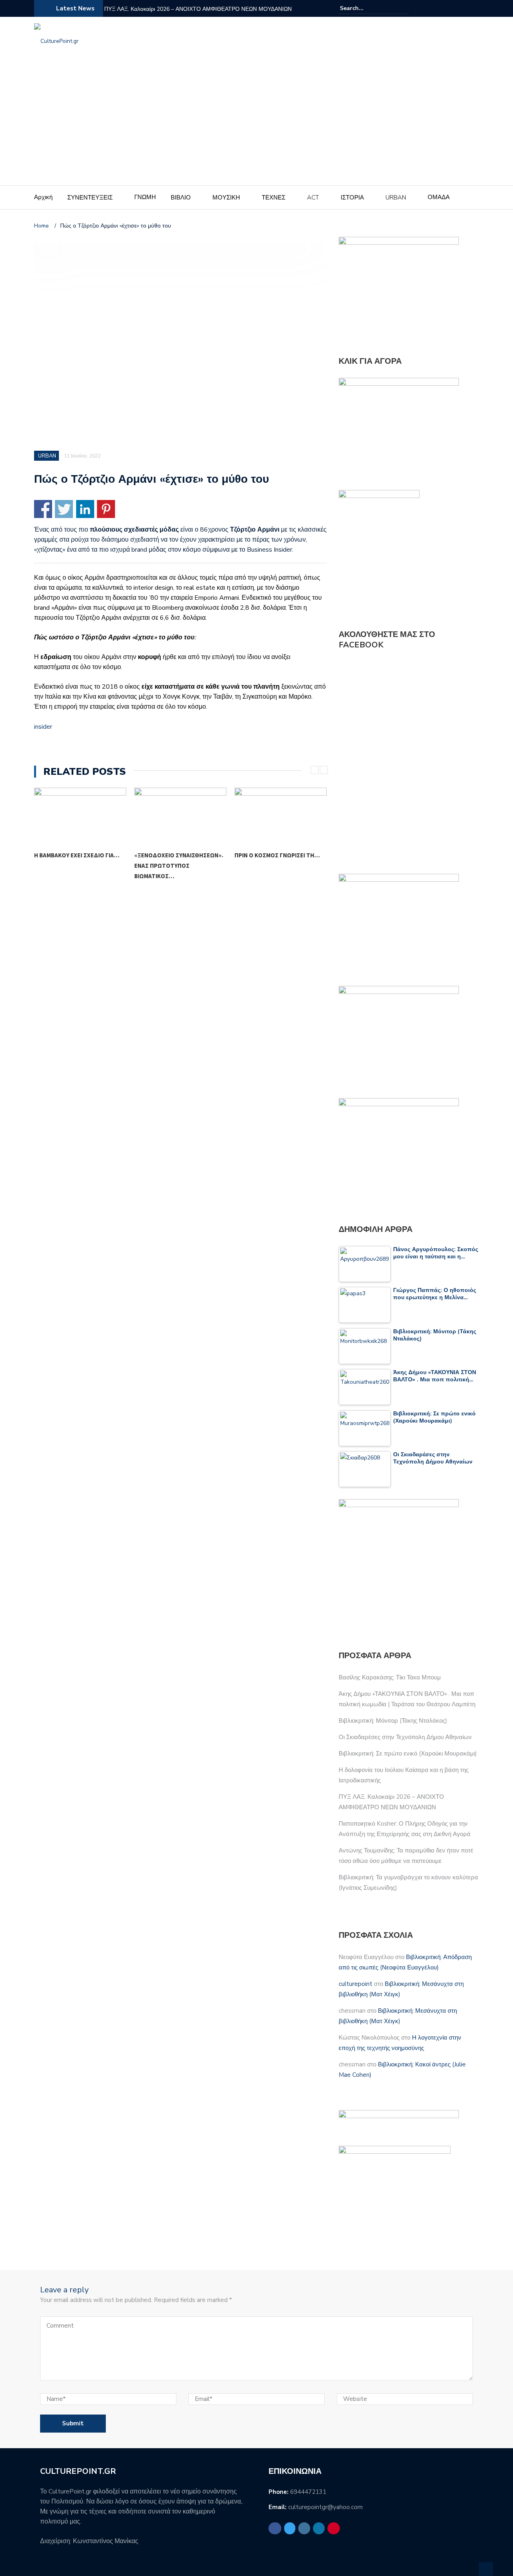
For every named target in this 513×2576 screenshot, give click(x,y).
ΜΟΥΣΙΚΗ (226, 198)
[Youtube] (474, 8)
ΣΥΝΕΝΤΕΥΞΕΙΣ (90, 198)
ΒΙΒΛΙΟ (181, 198)
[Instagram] (455, 8)
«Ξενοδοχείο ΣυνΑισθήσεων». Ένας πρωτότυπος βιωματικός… (179, 866)
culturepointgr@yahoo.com (325, 2507)
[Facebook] (436, 8)
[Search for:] (364, 8)
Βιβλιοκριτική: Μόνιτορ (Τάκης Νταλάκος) (393, 1721)
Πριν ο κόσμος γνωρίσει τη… (277, 855)
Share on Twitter (64, 509)
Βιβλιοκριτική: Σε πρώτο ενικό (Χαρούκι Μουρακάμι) (408, 1754)
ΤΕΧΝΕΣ (274, 198)
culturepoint (355, 1984)
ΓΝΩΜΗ (145, 197)
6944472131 (308, 2492)
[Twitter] (445, 8)
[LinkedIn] (465, 8)
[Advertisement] (256, 125)
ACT (313, 198)
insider (43, 727)
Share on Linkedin (85, 509)
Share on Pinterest (106, 509)
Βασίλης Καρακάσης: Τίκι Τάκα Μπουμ (390, 1677)
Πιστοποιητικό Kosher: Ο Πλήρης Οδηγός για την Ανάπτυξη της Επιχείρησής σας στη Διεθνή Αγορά (211, 14)
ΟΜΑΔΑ (439, 197)
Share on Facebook (43, 509)
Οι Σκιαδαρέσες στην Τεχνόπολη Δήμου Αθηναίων (405, 1737)
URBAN (396, 198)
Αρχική (43, 197)
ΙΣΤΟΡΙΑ (352, 198)
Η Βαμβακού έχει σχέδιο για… (77, 855)
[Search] (404, 8)
